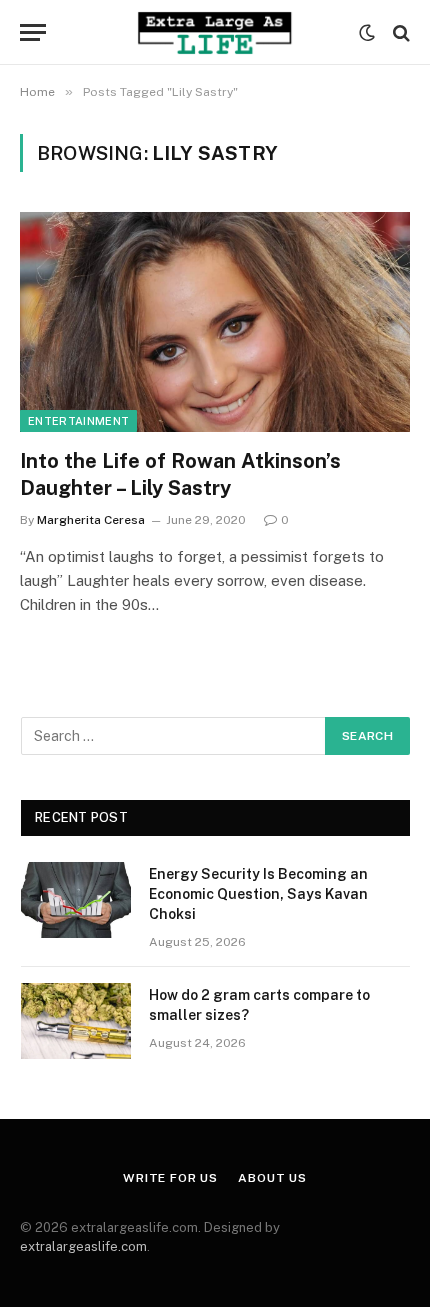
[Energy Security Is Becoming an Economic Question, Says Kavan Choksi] (76, 900)
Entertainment (78, 421)
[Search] (399, 32)
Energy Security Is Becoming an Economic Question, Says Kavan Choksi (258, 894)
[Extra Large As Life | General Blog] (214, 32)
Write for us (170, 1178)
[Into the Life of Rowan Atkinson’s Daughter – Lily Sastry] (215, 321)
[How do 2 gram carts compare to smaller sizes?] (76, 1021)
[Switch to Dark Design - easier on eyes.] (367, 33)
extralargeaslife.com (83, 1246)
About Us (272, 1178)
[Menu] (33, 32)
